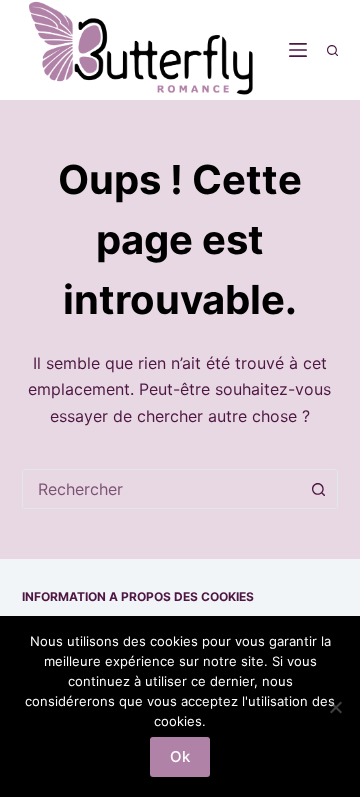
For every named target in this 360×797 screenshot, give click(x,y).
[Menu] (298, 50)
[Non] (335, 707)
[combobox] (161, 489)
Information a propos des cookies (138, 596)
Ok (180, 756)
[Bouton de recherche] (318, 489)
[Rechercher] (332, 50)
